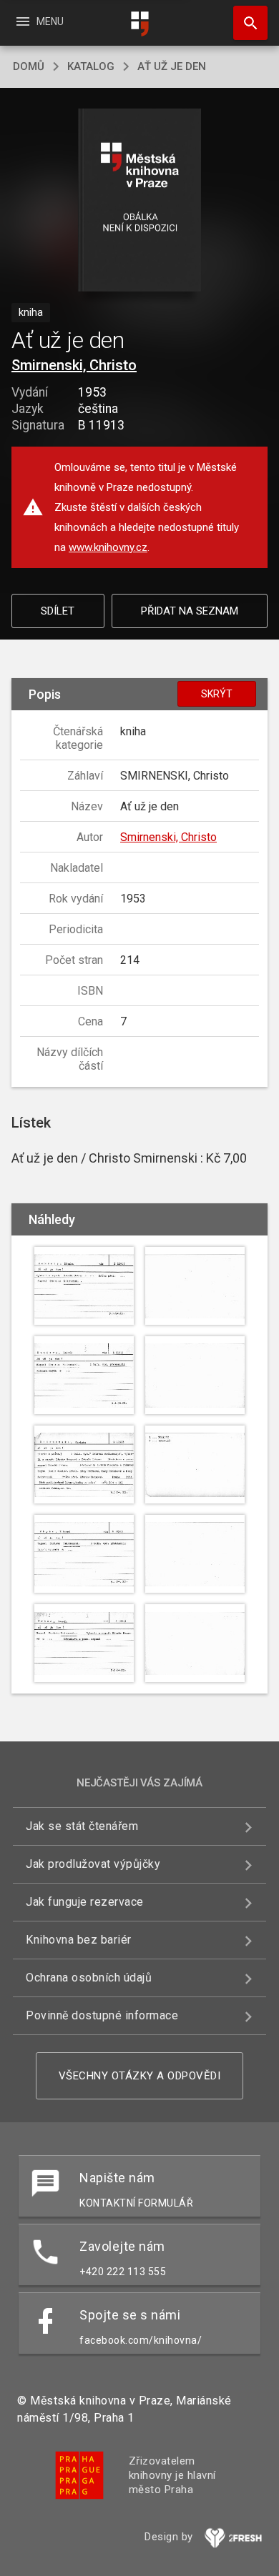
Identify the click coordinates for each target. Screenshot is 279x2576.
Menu (39, 21)
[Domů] (139, 24)
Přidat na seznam (190, 611)
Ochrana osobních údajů (89, 1978)
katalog (91, 66)
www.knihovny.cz (108, 547)
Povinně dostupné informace (102, 2015)
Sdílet (58, 611)
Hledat (245, 23)
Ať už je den (172, 66)
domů (29, 66)
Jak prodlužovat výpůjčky (93, 1864)
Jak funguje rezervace (85, 1902)
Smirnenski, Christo (74, 365)
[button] (140, 201)
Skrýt (217, 694)
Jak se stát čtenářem (82, 1826)
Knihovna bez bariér (79, 1940)
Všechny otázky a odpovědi (140, 2076)
